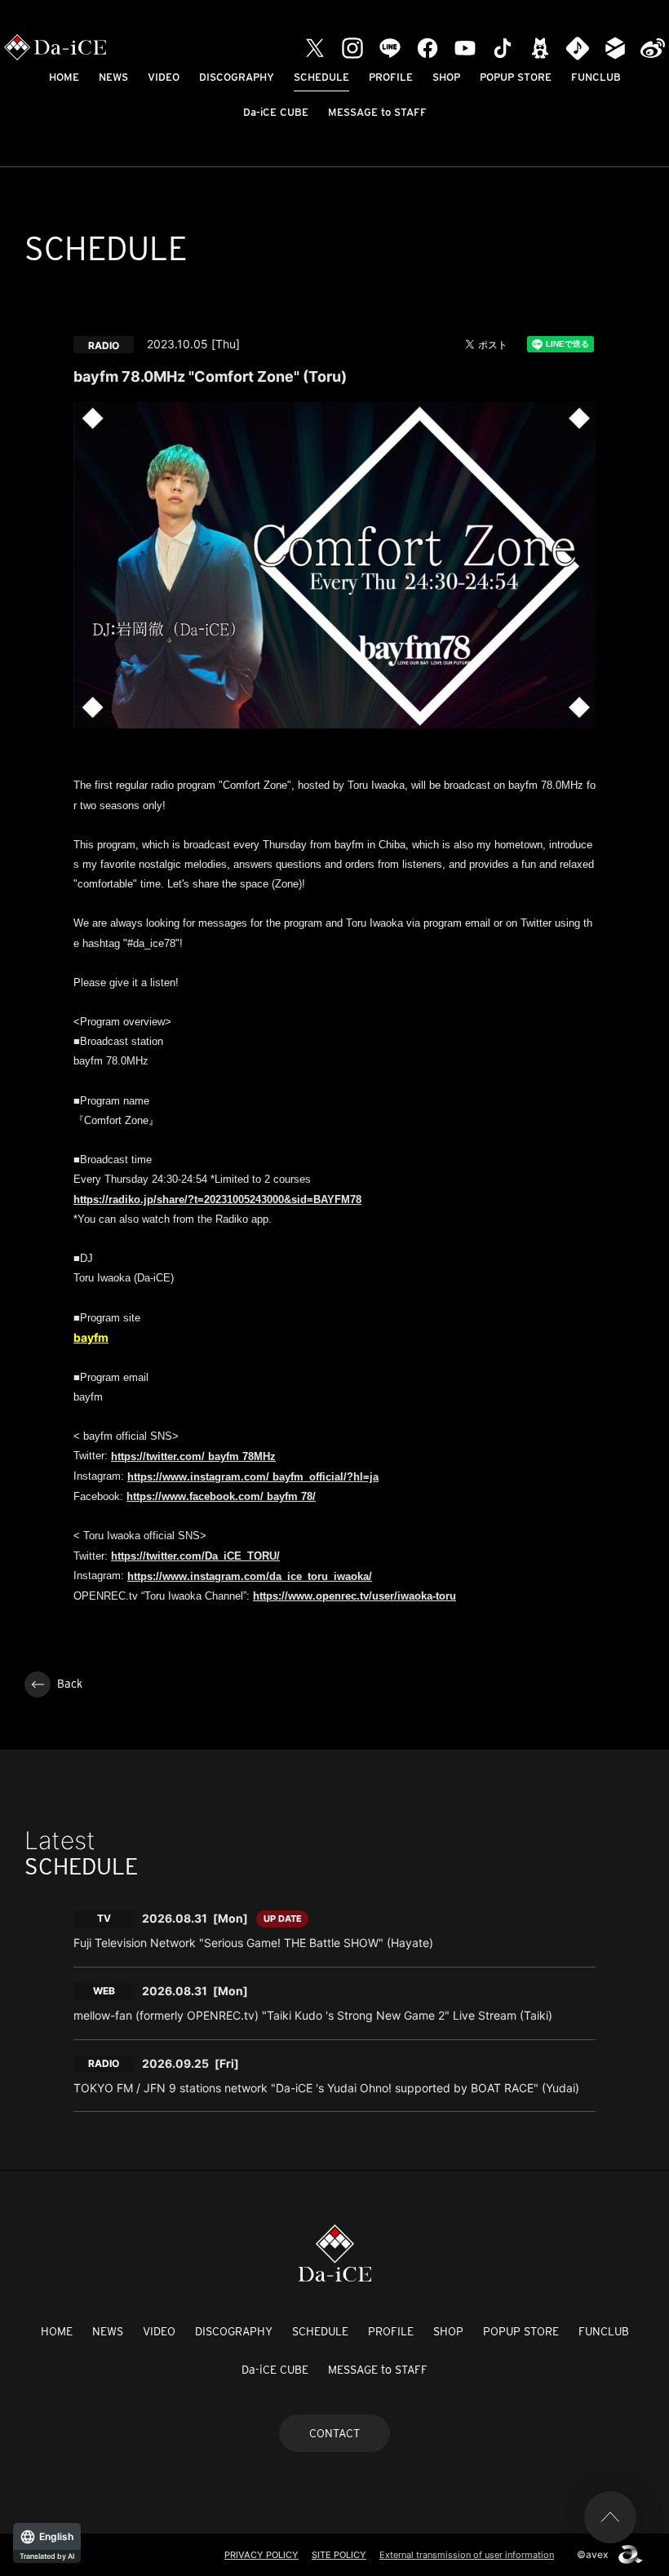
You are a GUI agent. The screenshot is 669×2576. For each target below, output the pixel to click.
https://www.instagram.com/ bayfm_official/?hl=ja (253, 1477)
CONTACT (334, 2433)
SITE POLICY (339, 2555)
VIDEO (164, 77)
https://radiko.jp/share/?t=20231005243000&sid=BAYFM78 (217, 1199)
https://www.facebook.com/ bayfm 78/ (221, 1496)
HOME (64, 77)
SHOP (446, 77)
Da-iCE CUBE (276, 112)
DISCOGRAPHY (237, 77)
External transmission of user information (467, 2555)
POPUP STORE (516, 77)
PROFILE (391, 77)
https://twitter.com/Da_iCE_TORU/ (195, 1556)
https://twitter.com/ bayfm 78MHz (193, 1456)
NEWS (113, 77)
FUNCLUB (596, 77)
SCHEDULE (321, 77)
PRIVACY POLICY (261, 2555)
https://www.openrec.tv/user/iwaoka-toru (354, 1596)
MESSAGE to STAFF (377, 112)
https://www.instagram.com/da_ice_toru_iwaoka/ (250, 1576)
